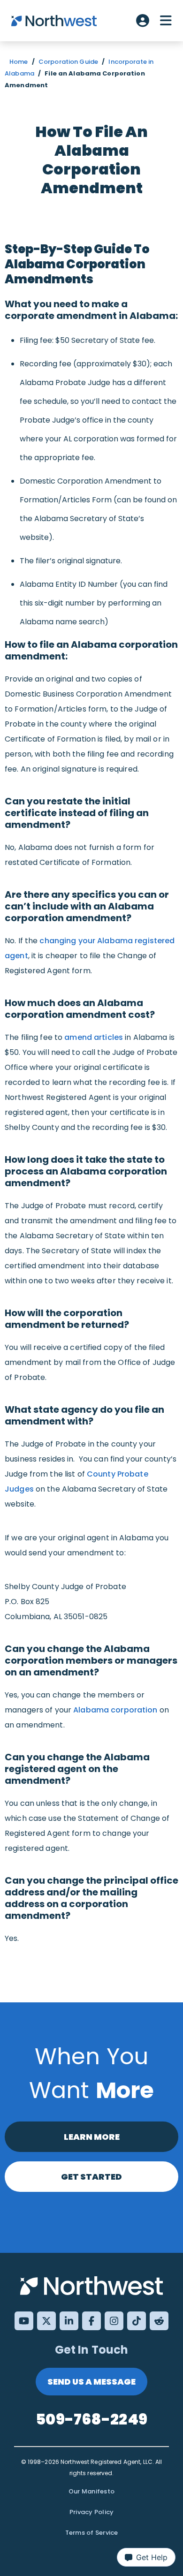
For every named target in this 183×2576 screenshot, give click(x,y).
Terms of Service (92, 2533)
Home (19, 62)
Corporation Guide (68, 62)
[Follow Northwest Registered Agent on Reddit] (159, 2321)
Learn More (92, 2137)
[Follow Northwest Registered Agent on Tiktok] (137, 2321)
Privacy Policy (92, 2512)
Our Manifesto (91, 2491)
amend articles (94, 1037)
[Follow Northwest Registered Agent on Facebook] (91, 2321)
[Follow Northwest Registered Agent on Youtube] (24, 2321)
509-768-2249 (91, 2419)
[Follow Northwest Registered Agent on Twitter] (46, 2321)
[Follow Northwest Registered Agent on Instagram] (114, 2321)
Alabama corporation (115, 1710)
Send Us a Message (91, 2382)
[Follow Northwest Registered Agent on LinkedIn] (69, 2321)
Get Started (91, 2177)
